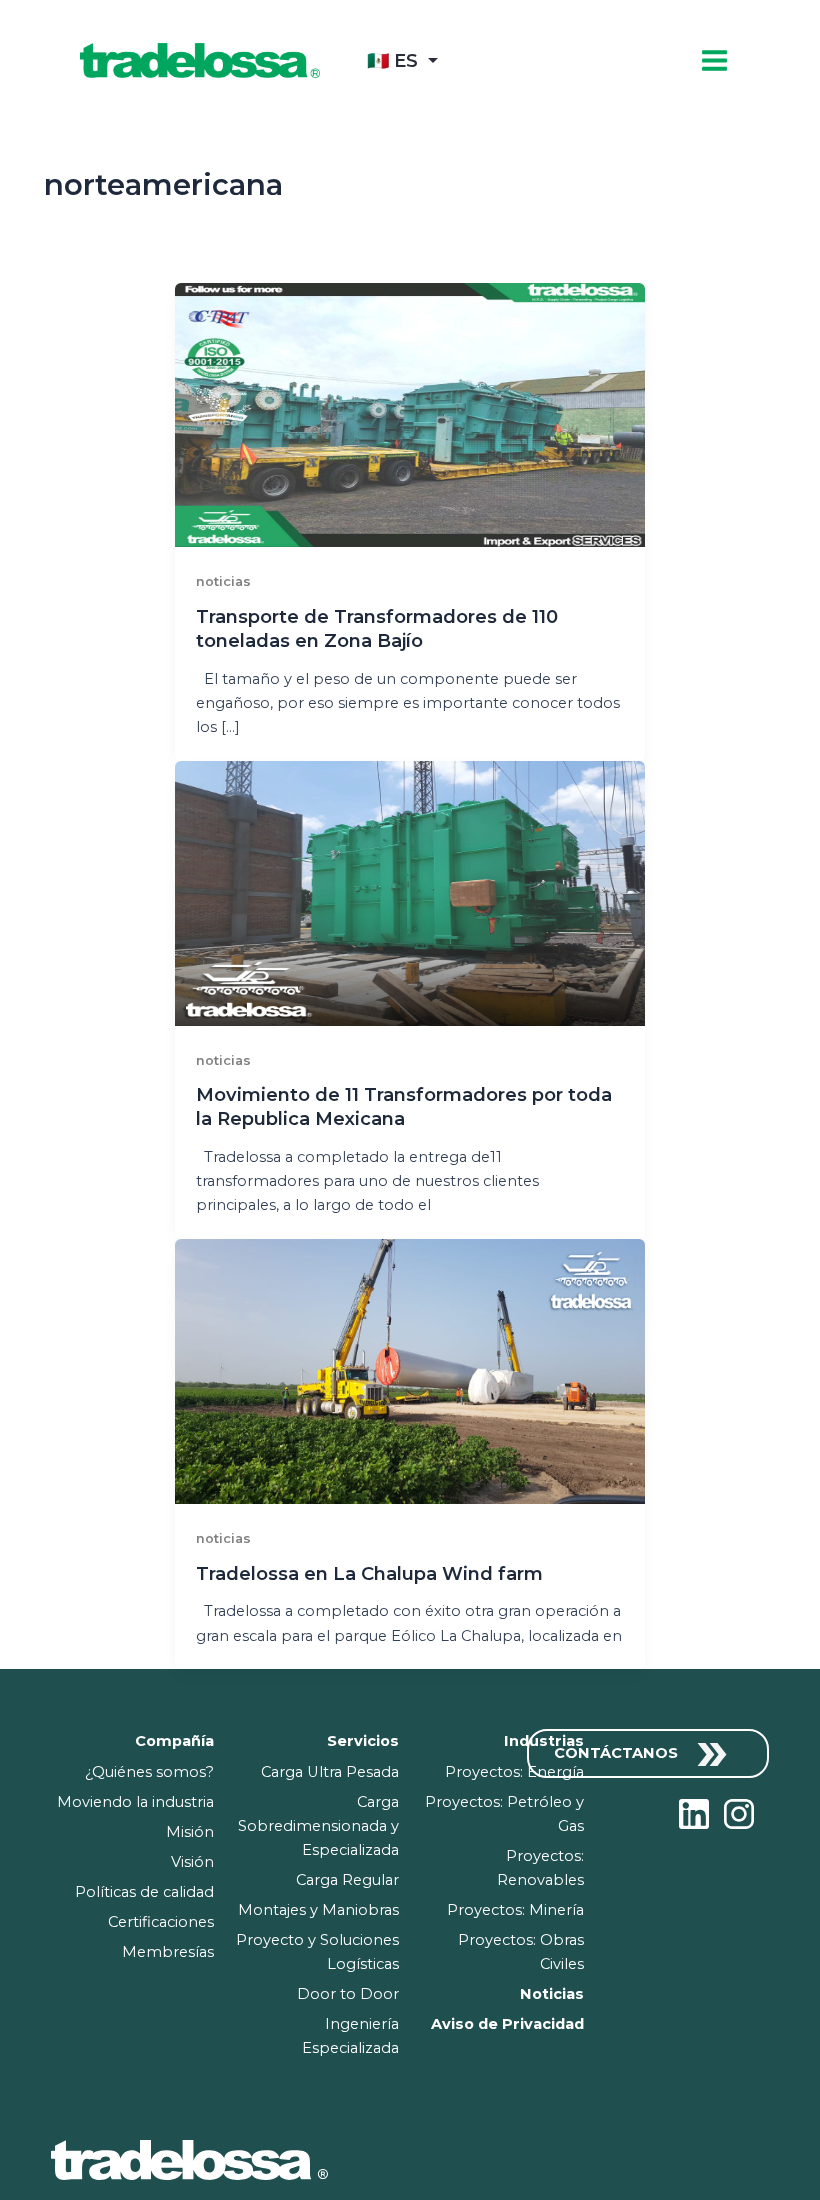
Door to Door (348, 1994)
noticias (223, 581)
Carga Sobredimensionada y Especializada (318, 1826)
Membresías (168, 1952)
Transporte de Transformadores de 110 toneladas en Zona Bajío (377, 628)
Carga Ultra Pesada (330, 1772)
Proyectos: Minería (515, 1910)
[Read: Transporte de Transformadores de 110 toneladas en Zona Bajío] (410, 414)
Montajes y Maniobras (318, 1910)
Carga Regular (347, 1880)
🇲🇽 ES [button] (392, 61)
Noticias (552, 1994)
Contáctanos (618, 1753)
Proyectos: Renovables (540, 1868)
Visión (192, 1862)
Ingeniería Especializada (350, 2036)
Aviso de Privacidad (507, 2024)
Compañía (174, 1741)
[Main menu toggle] (714, 60)
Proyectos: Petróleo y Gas (504, 1814)
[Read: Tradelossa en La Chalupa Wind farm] (410, 1370)
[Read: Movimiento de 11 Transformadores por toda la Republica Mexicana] (410, 892)
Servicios (363, 1741)
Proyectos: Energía (514, 1772)
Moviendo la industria (135, 1802)
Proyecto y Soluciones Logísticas (317, 1952)
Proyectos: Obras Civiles (521, 1952)
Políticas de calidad (144, 1892)
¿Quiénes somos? (149, 1772)
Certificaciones (161, 1922)
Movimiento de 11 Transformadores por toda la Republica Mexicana (404, 1106)
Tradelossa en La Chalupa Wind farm (369, 1573)
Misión (190, 1832)
